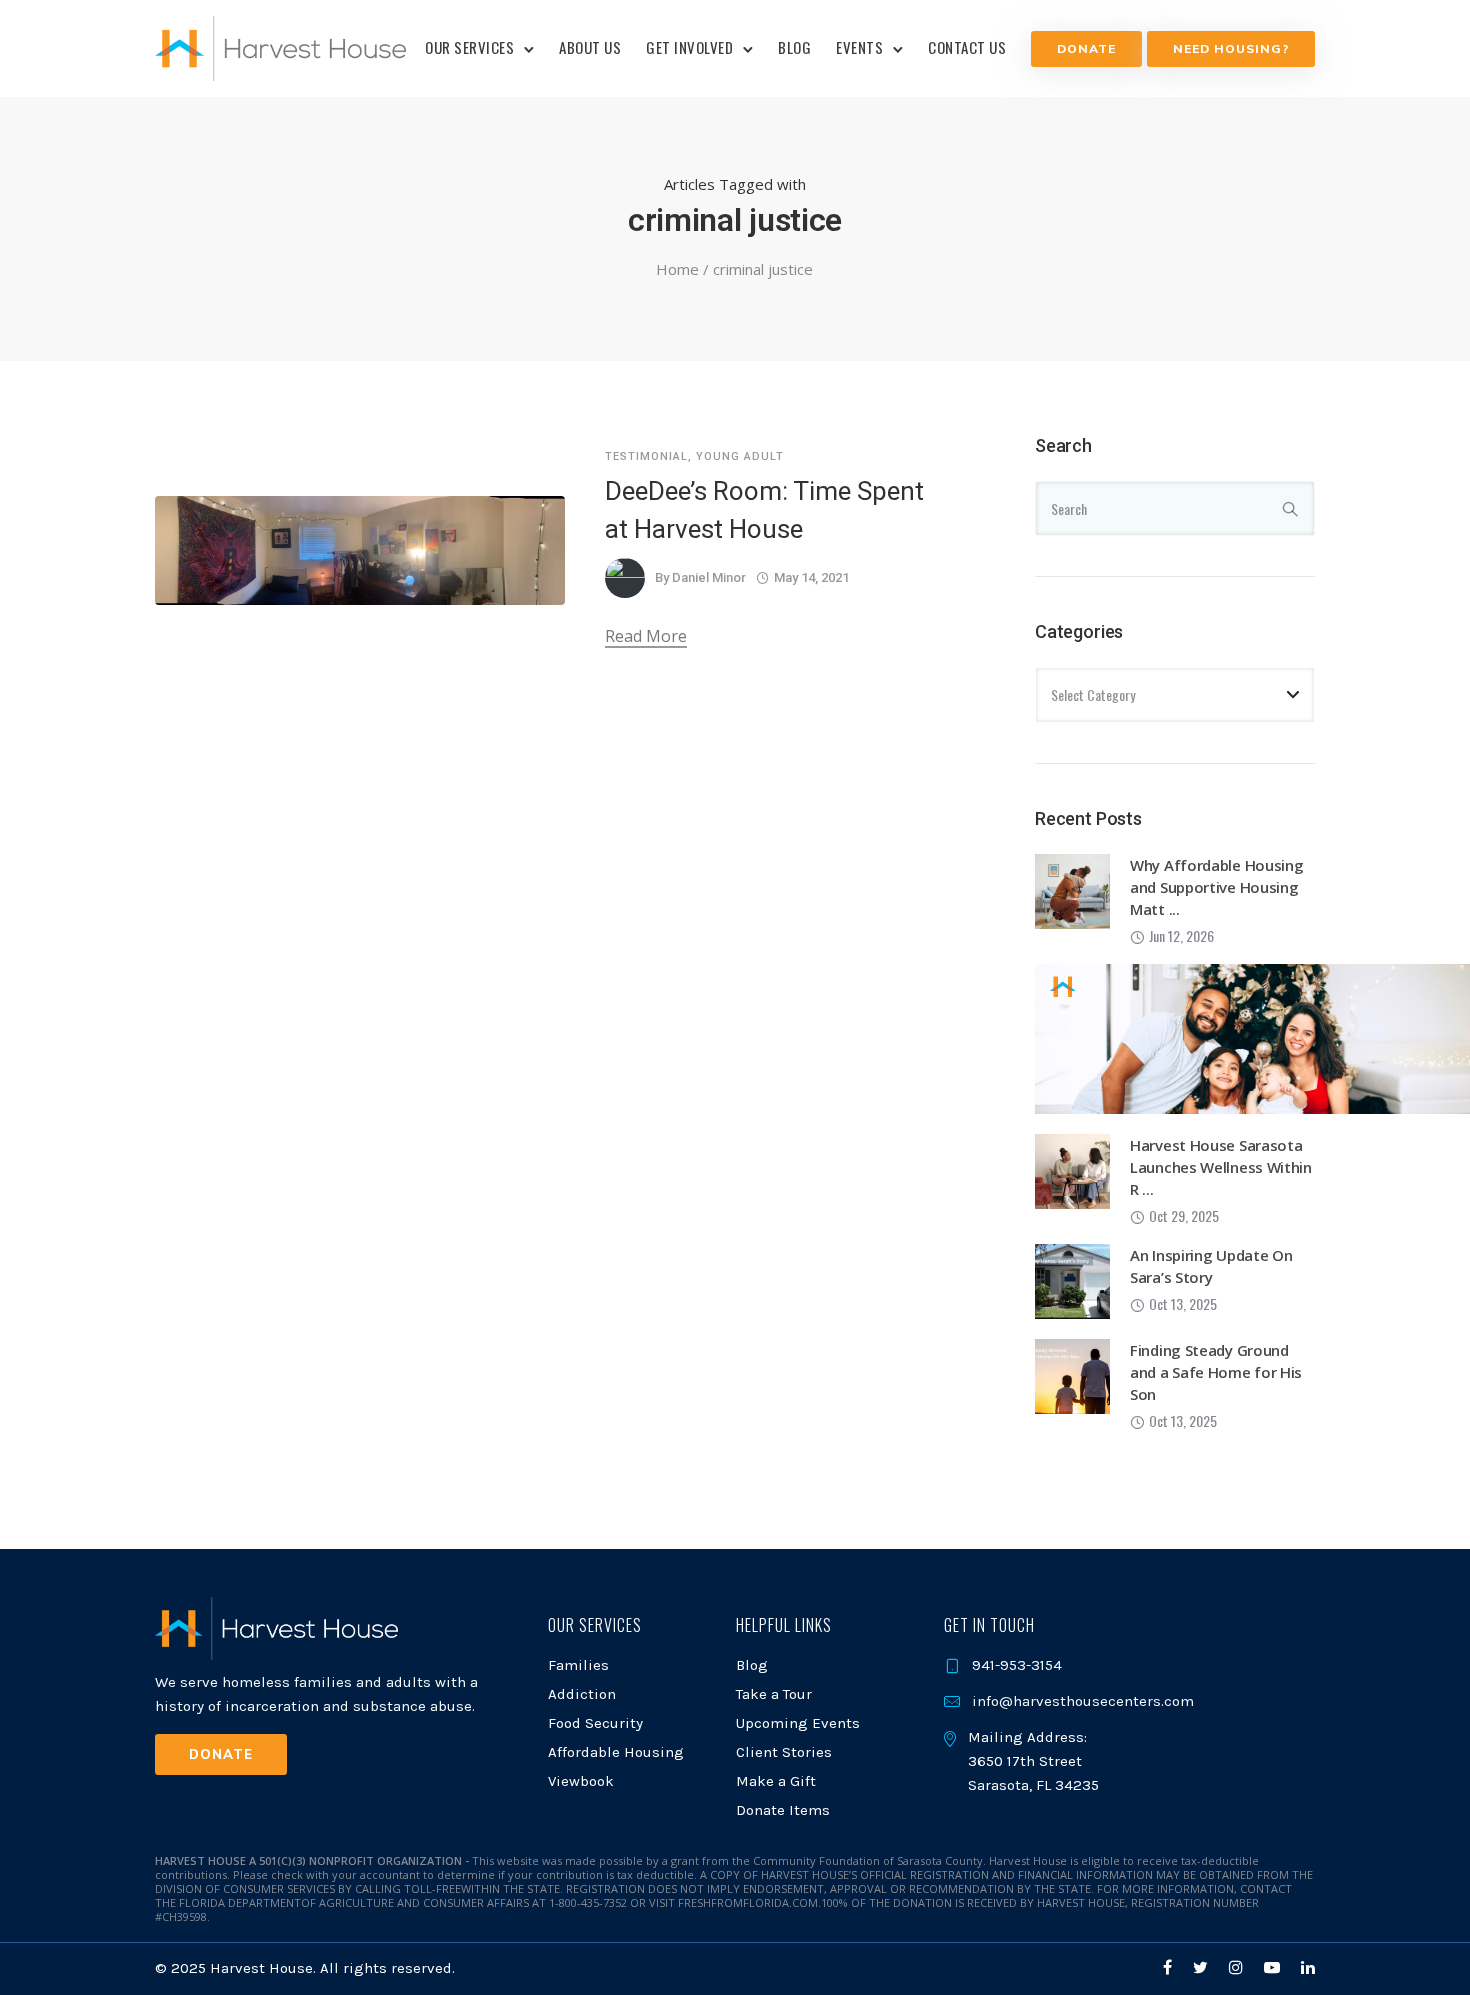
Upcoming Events (798, 1723)
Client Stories (784, 1752)
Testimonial (646, 456)
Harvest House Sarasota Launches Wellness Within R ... (1221, 1167)
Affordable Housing (616, 1752)
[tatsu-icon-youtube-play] (1275, 1967)
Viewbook (581, 1781)
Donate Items (783, 1810)
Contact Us (967, 47)
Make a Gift (776, 1781)
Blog (794, 47)
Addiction (582, 1694)
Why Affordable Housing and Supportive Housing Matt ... (1216, 887)
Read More (646, 636)
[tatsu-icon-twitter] (1203, 1967)
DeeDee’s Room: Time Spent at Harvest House (764, 510)
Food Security (595, 1723)
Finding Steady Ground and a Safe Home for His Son (1216, 1372)
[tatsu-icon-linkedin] (1308, 1967)
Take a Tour (774, 1694)
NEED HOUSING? (1231, 48)
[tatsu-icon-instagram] (1239, 1967)
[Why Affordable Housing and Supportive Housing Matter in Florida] (1072, 889)
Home (677, 269)
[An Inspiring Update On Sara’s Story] (1072, 1279)
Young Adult (740, 456)
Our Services (469, 47)
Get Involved (689, 47)
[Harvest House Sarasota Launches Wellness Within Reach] (1072, 1169)
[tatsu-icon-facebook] (1170, 1967)
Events (859, 47)
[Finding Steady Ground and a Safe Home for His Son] (1072, 1374)
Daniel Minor (709, 577)
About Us (590, 47)
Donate (1086, 48)
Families (578, 1665)
